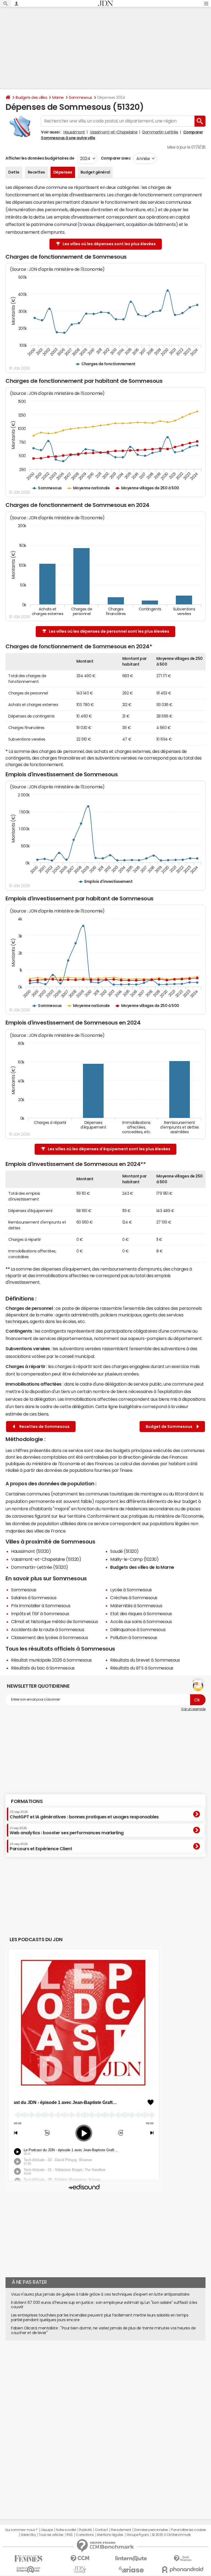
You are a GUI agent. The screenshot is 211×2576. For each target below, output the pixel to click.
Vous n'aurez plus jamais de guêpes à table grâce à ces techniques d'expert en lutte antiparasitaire (100, 2294)
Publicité (85, 2530)
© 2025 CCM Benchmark (171, 2535)
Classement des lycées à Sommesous (49, 1637)
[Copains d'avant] (28, 2570)
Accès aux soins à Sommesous (141, 1621)
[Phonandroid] (183, 2570)
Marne (58, 97)
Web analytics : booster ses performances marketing (67, 1831)
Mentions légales (110, 2535)
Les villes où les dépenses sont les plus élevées (109, 244)
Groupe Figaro (138, 2535)
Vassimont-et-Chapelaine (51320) (46, 1559)
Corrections (85, 2535)
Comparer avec (115, 158)
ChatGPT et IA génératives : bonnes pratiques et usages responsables (84, 1815)
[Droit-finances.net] (183, 2559)
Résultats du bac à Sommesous (43, 1668)
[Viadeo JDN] (80, 2570)
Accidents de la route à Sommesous (48, 1629)
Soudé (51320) (124, 1551)
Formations (27, 1801)
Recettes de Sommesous (44, 1427)
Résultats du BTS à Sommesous (142, 1668)
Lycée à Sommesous (131, 1590)
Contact (101, 2530)
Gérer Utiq (28, 2535)
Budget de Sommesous (170, 1427)
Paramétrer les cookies (188, 2530)
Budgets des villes (31, 97)
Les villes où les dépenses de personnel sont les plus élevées (109, 631)
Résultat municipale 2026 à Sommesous (51, 1660)
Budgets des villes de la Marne (142, 1567)
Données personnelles (151, 2530)
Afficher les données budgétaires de (40, 158)
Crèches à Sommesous (134, 1598)
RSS (70, 2535)
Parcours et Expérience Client (41, 1847)
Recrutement (121, 2530)
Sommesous (80, 97)
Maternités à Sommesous (136, 1606)
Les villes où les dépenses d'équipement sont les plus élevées (109, 1149)
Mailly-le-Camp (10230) (134, 1559)
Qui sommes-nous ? (21, 2530)
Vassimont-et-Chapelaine (114, 132)
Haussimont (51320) (31, 1551)
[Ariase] (131, 2569)
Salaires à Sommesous (34, 1598)
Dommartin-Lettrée (160, 132)
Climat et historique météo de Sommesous (54, 1621)
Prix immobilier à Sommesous (41, 1606)
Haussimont (74, 132)
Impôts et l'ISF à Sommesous (40, 1614)
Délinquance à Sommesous (138, 1629)
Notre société (66, 2530)
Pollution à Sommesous (134, 1637)
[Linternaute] (131, 2559)
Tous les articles (51, 2535)
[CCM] (80, 2559)
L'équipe (47, 2530)
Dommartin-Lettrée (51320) (40, 1567)
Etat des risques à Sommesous (141, 1614)
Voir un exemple (193, 1709)
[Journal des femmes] (28, 2559)
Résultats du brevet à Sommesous (145, 1660)
